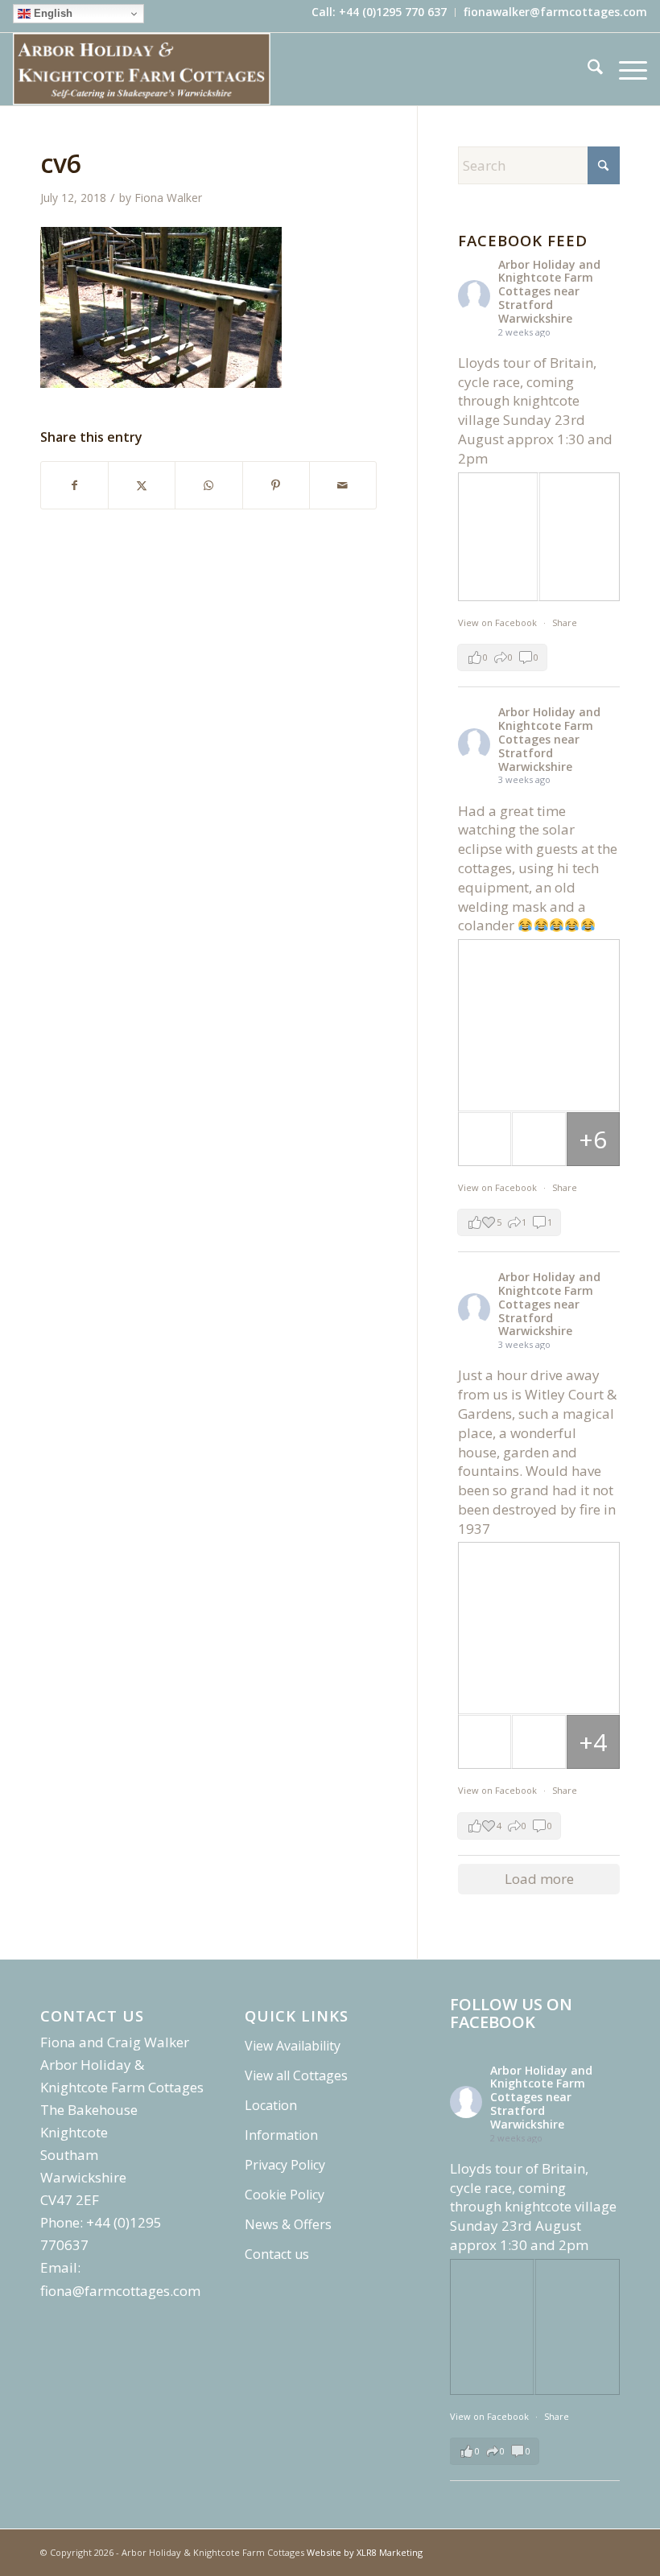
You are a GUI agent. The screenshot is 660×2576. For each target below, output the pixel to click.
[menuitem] (379, 12)
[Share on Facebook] (74, 485)
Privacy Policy (285, 2165)
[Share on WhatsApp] (208, 485)
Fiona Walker (168, 198)
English (52, 13)
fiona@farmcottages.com (120, 2291)
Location (271, 2105)
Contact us (277, 2254)
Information (281, 2135)
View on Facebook (499, 622)
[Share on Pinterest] (276, 485)
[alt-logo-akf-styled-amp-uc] (141, 69)
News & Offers (288, 2224)
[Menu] (625, 69)
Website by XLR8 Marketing (365, 2552)
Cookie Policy (285, 2195)
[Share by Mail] (343, 485)
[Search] (587, 69)
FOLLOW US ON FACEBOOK (511, 2013)
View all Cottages (296, 2075)
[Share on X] (142, 485)
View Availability (293, 2046)
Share (565, 622)
